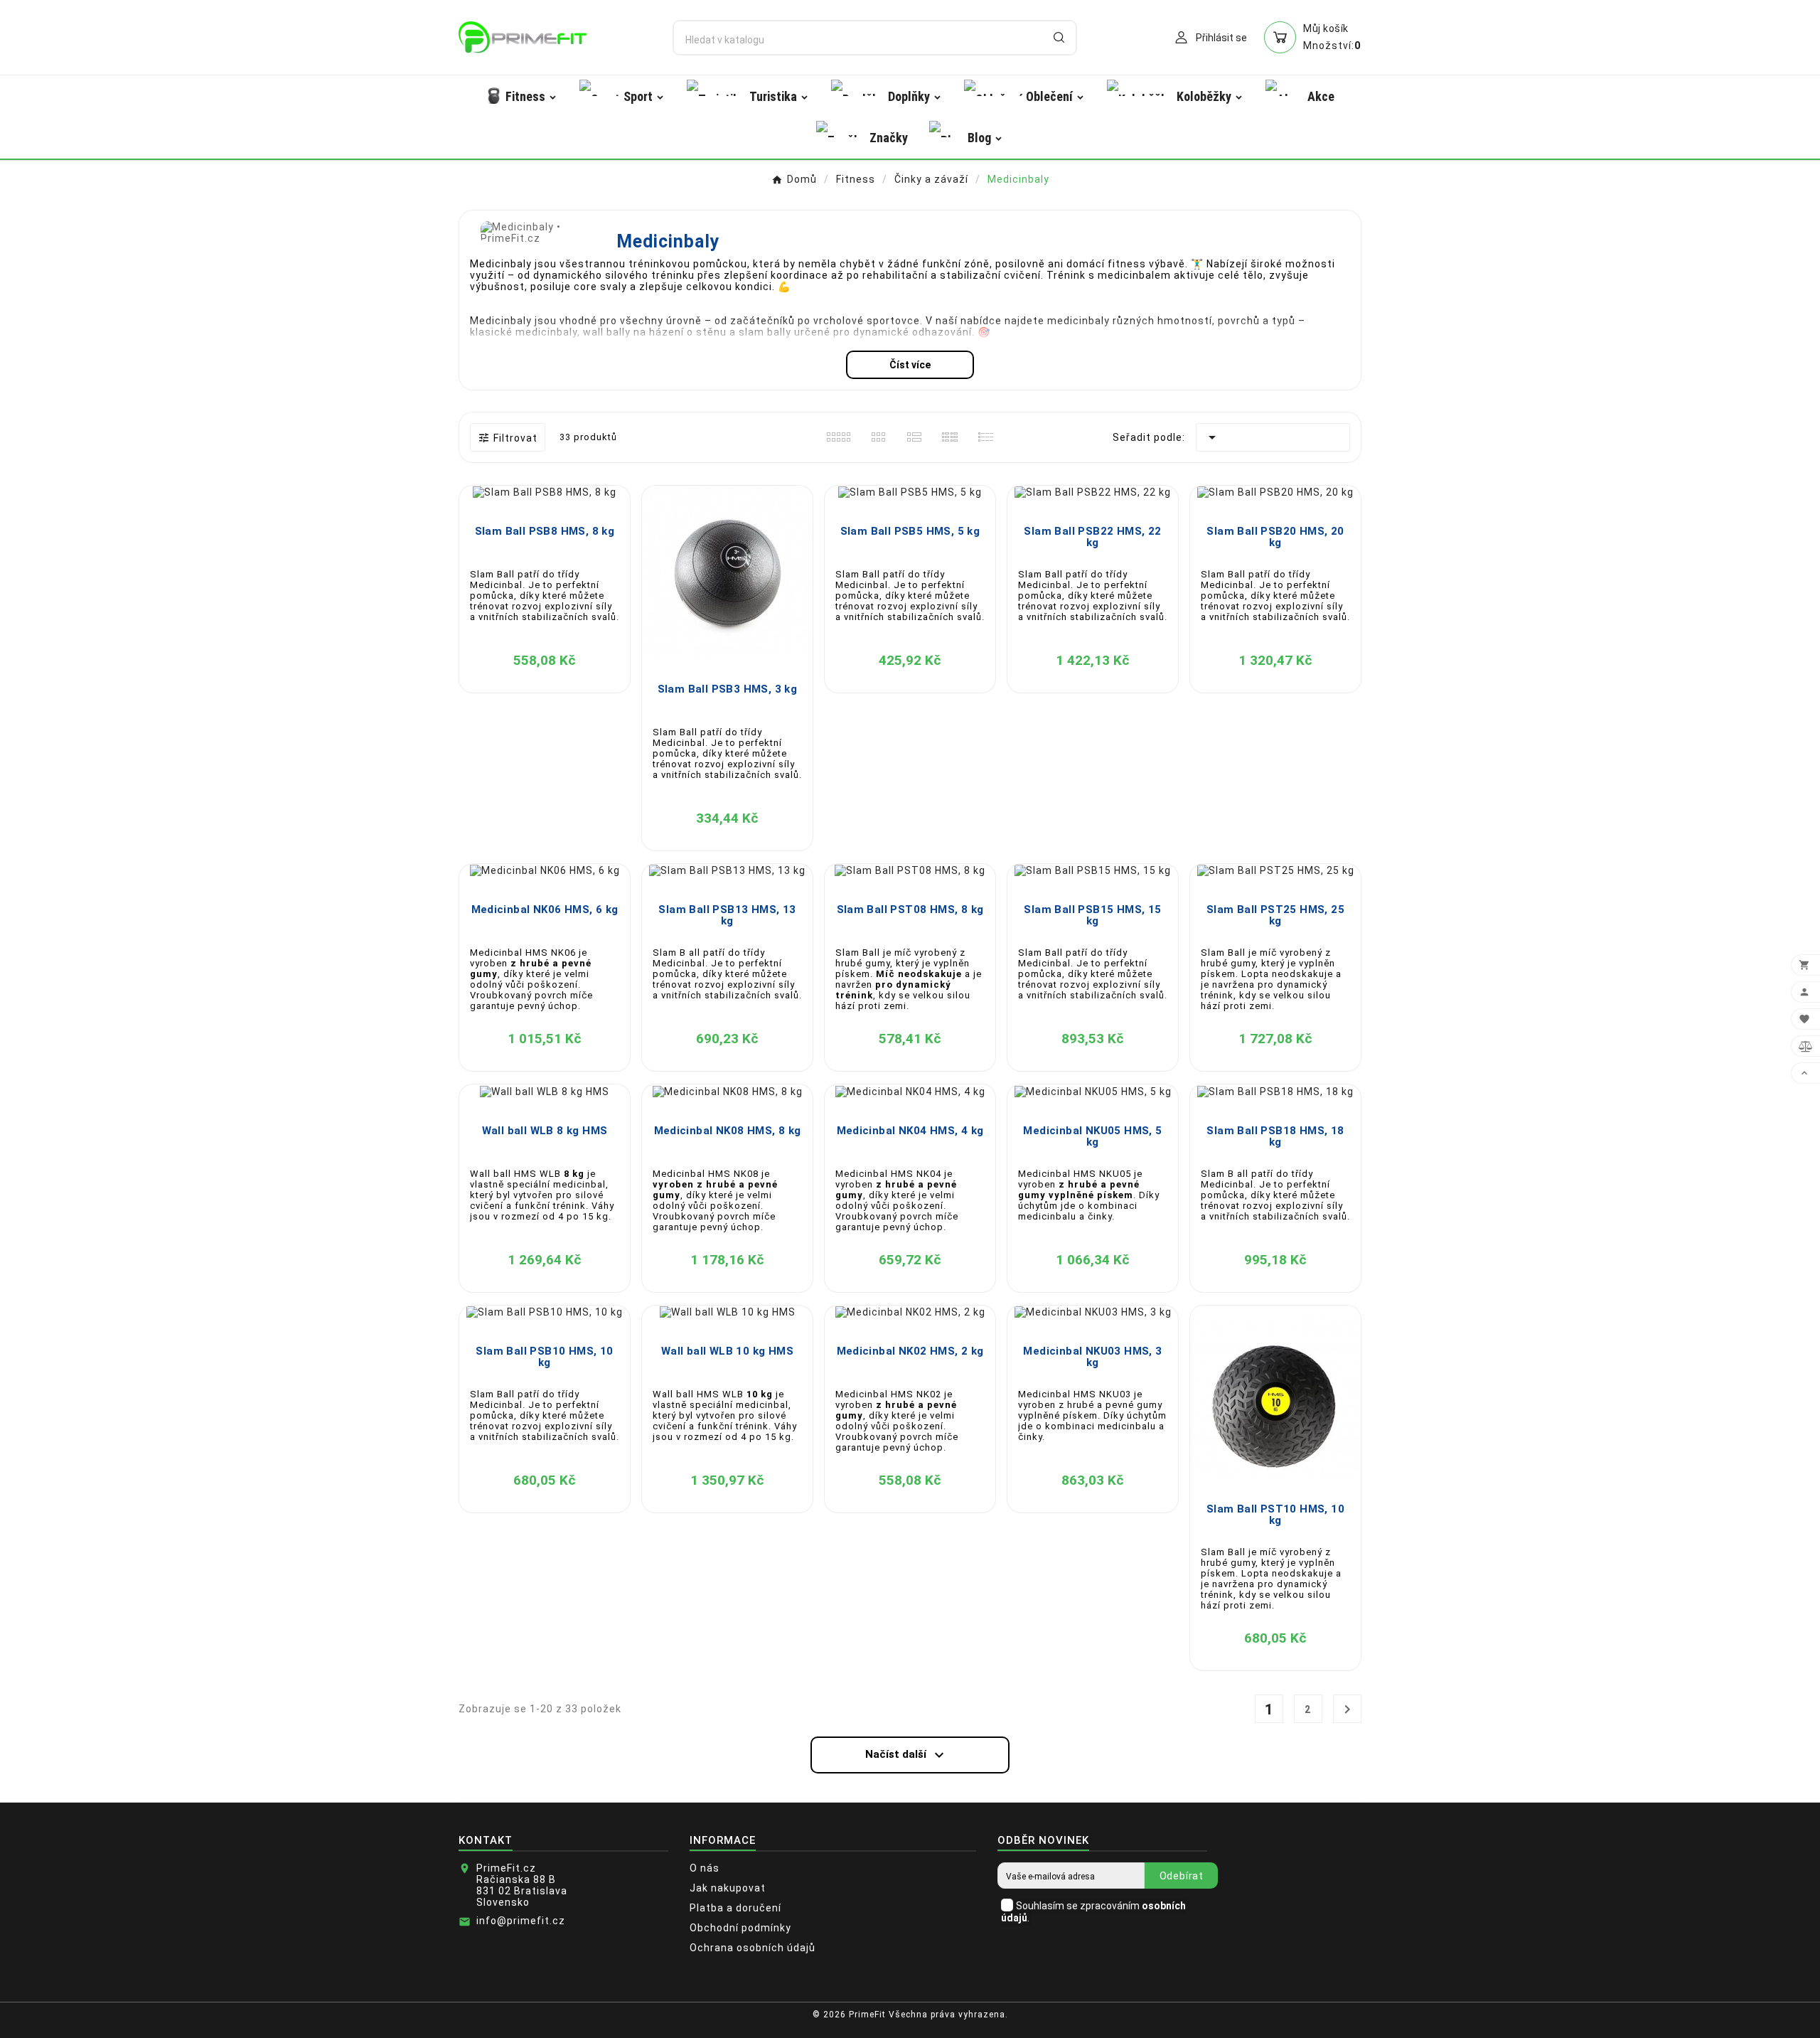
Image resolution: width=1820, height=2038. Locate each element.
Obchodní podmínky (740, 1928)
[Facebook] (1333, 2020)
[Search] (1059, 37)
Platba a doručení (735, 1908)
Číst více (910, 365)
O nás (705, 1868)
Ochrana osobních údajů (753, 1948)
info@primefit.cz (521, 1921)
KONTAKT (486, 1840)
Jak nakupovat (728, 1888)
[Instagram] (1354, 2020)
